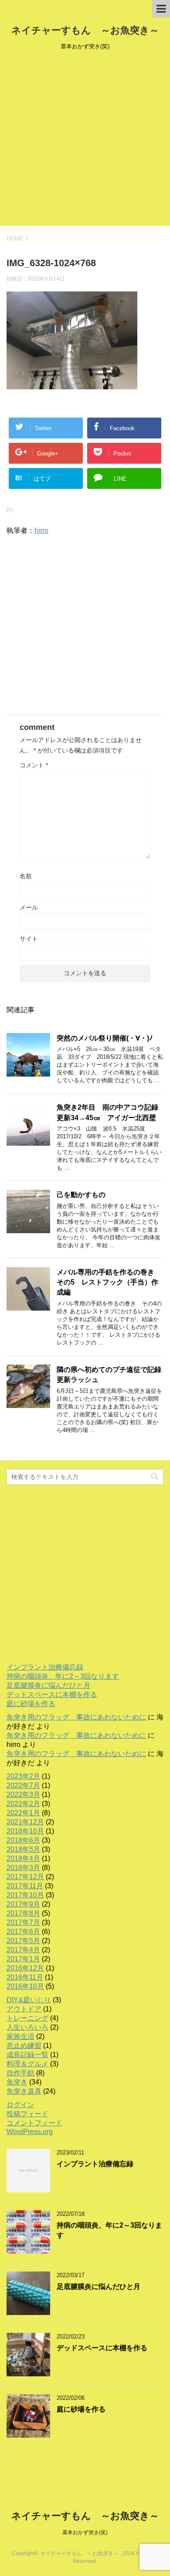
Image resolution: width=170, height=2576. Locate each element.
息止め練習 (24, 2046)
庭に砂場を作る (31, 1704)
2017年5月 (23, 1941)
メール (29, 907)
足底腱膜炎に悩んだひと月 (48, 1685)
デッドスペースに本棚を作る (52, 1694)
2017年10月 (25, 1895)
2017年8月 (23, 1913)
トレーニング (27, 2018)
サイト (29, 939)
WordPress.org (30, 2132)
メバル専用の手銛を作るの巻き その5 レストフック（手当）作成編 (109, 1282)
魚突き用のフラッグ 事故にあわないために (76, 1717)
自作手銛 (20, 2073)
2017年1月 (23, 1959)
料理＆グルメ (27, 2064)
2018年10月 (25, 1831)
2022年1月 (23, 1813)
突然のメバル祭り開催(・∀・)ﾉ (105, 1038)
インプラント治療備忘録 (45, 1667)
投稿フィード (27, 2114)
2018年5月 (23, 1849)
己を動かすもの (81, 1195)
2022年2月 (23, 1804)
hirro (41, 530)
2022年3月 (23, 1795)
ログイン (20, 2105)
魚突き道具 (24, 2091)
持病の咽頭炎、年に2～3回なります (63, 1676)
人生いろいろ (27, 2027)
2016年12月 (25, 1968)
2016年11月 (25, 1977)
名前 (26, 876)
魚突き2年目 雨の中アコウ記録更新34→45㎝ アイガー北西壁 (107, 1112)
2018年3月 (23, 1868)
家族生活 (20, 2036)
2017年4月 (23, 1950)
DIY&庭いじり (29, 2000)
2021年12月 (25, 1822)
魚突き (17, 2082)
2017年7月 (23, 1922)
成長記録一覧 (27, 2055)
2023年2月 (23, 1776)
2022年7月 (23, 1785)
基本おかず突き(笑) (85, 2533)
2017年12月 (25, 1877)
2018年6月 (23, 1840)
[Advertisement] (85, 141)
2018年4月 (23, 1858)
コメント (34, 765)
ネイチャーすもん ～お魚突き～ (85, 30)
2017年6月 (23, 1932)
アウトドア (24, 2009)
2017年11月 (25, 1886)
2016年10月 (25, 1986)
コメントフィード (34, 2123)
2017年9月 (23, 1904)
